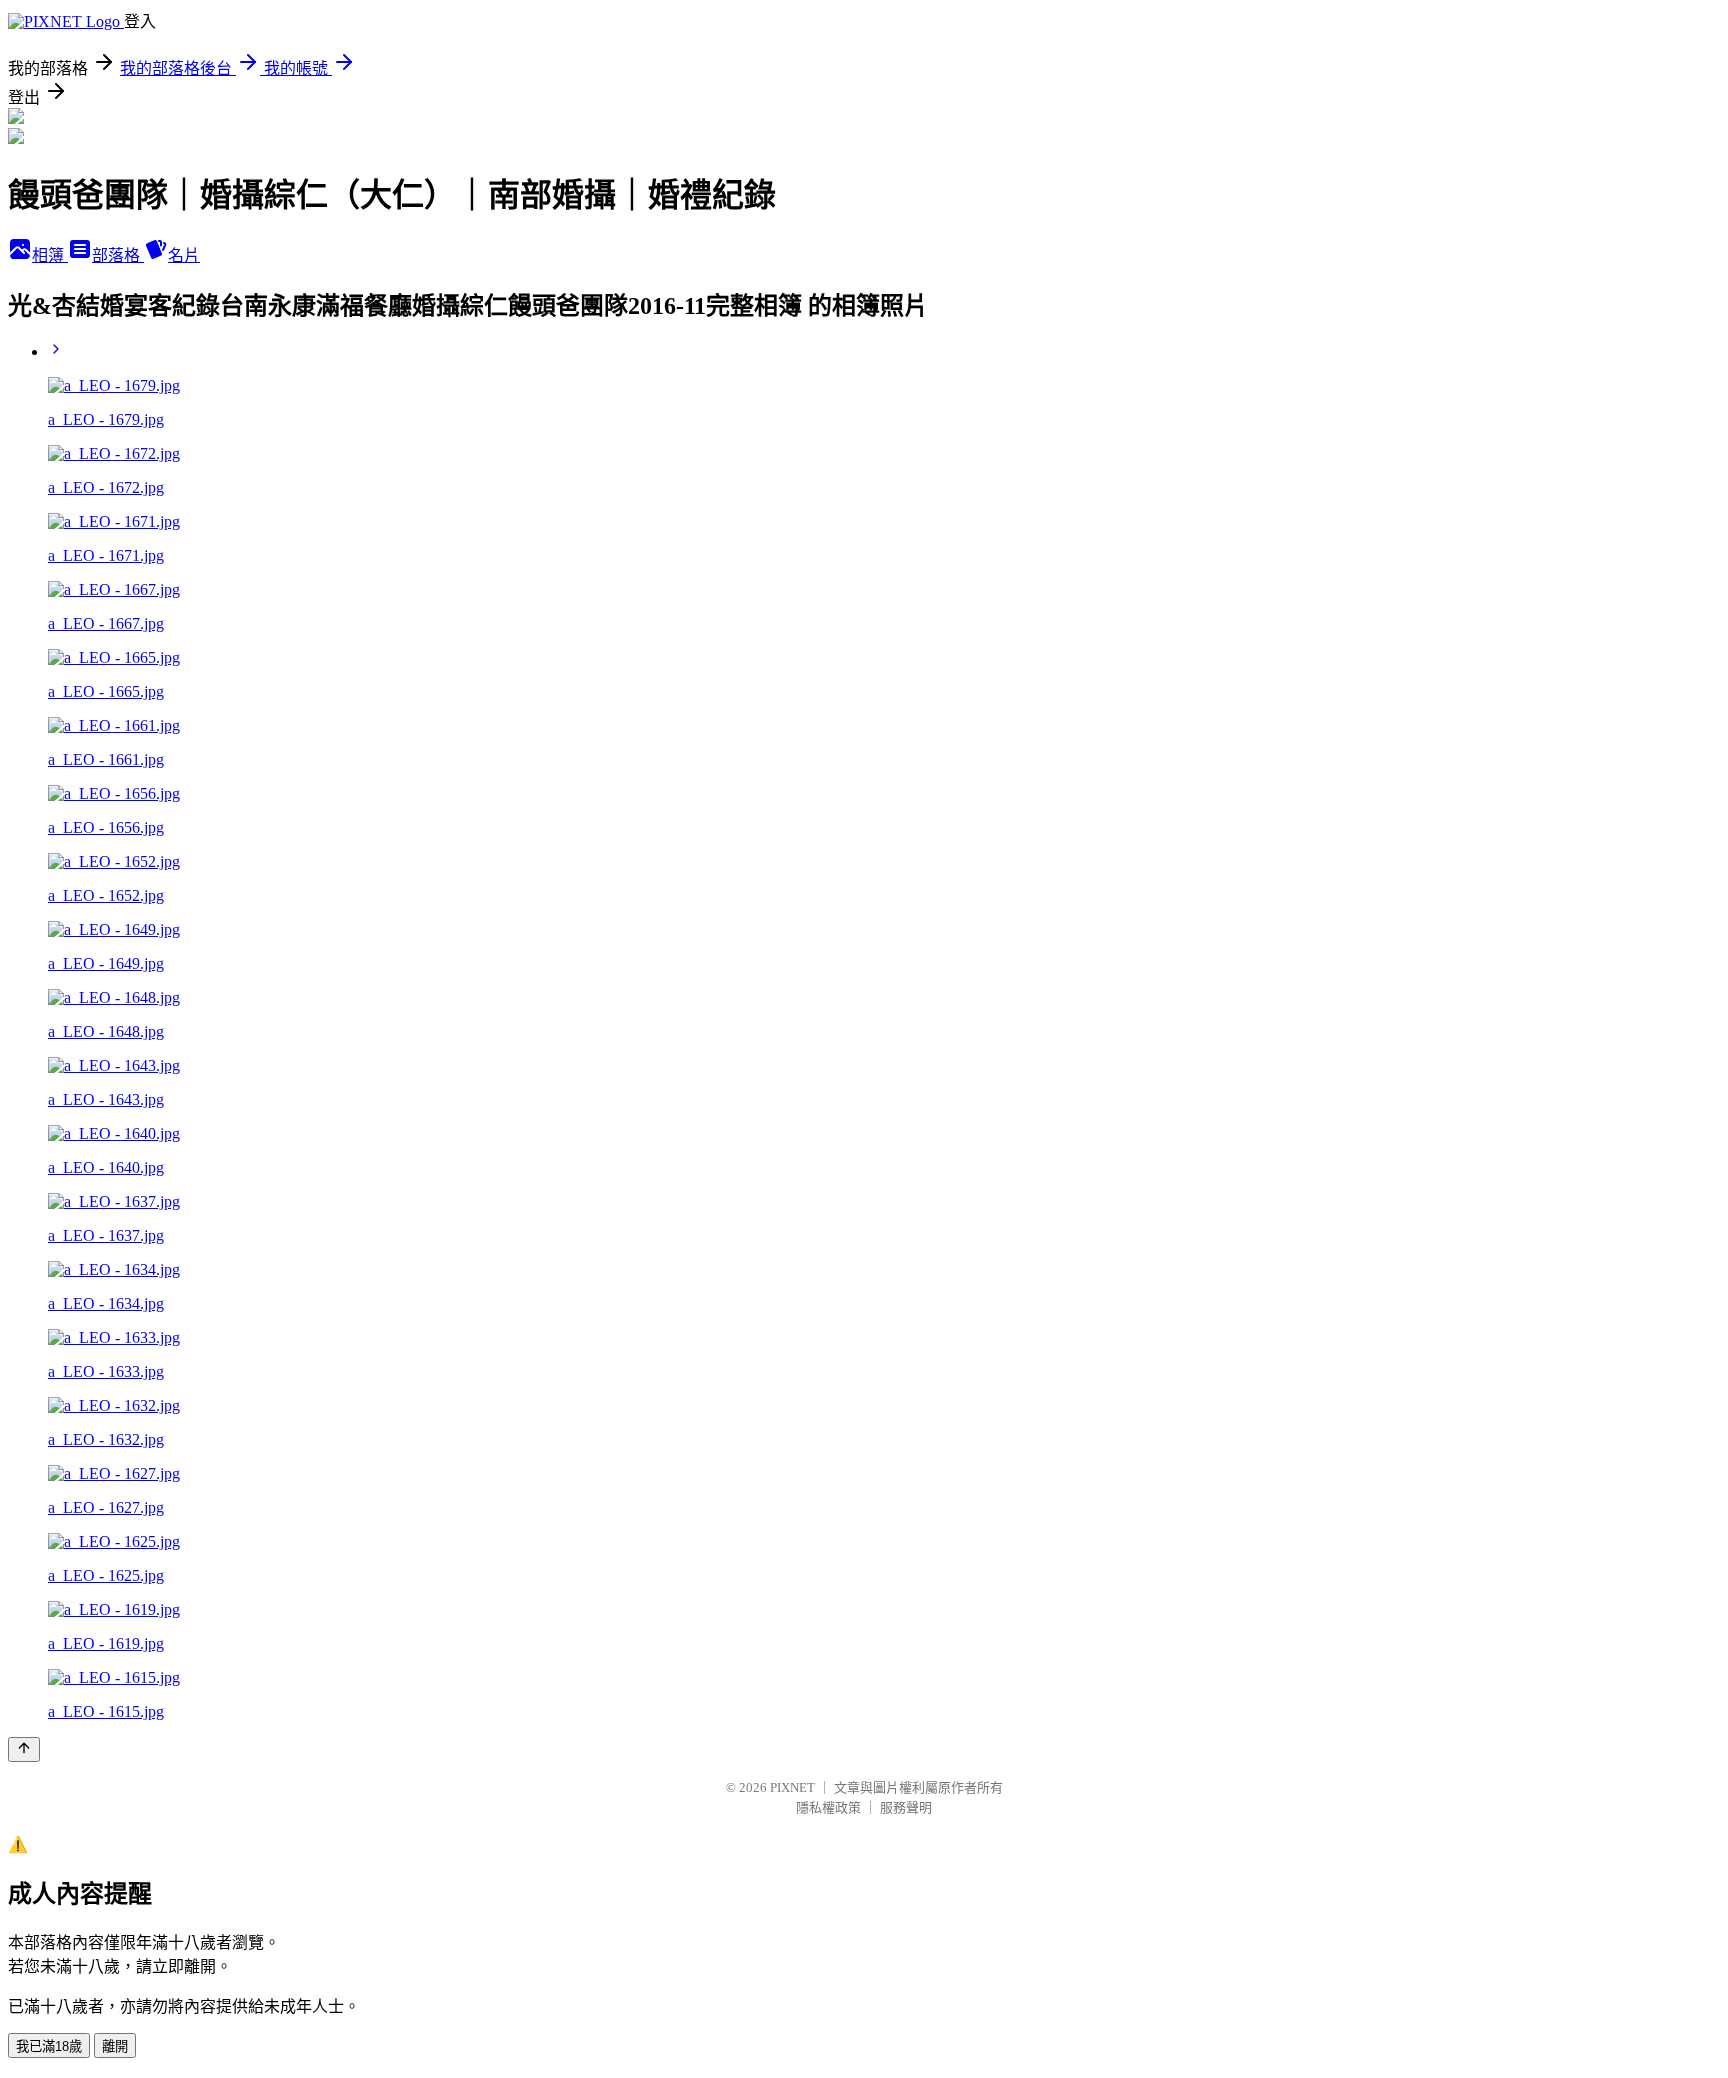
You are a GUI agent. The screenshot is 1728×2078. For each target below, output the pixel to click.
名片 (184, 255)
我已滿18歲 (49, 2046)
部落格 (118, 255)
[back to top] (24, 1749)
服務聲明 (906, 1807)
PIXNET (792, 1787)
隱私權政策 (828, 1807)
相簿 (50, 255)
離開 (115, 2046)
